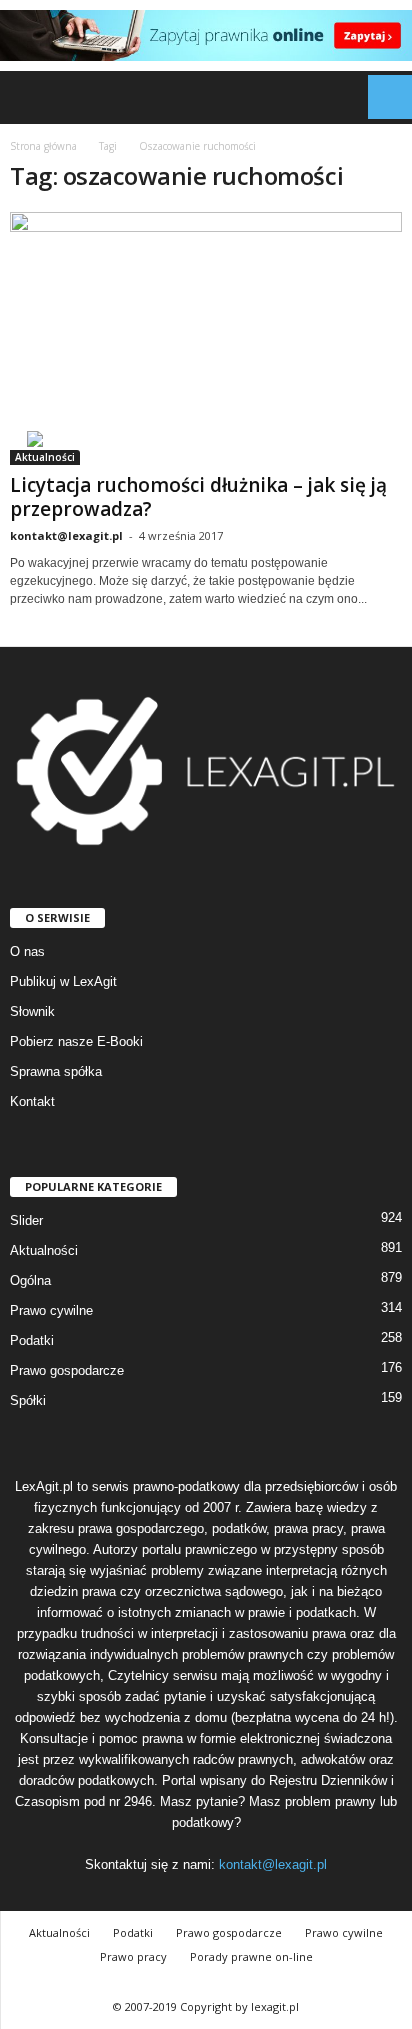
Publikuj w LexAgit (63, 981)
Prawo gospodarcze (67, 1370)
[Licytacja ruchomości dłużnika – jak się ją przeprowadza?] (206, 338)
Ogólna (30, 1280)
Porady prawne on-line (251, 1956)
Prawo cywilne (51, 1310)
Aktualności (45, 457)
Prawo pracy (133, 1956)
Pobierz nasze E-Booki (76, 1041)
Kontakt (32, 1101)
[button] (381, 97)
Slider (26, 1220)
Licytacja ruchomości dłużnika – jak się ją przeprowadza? (198, 497)
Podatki (32, 1340)
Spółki (28, 1400)
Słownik (32, 1011)
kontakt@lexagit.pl (66, 535)
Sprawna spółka (56, 1071)
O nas (27, 951)
